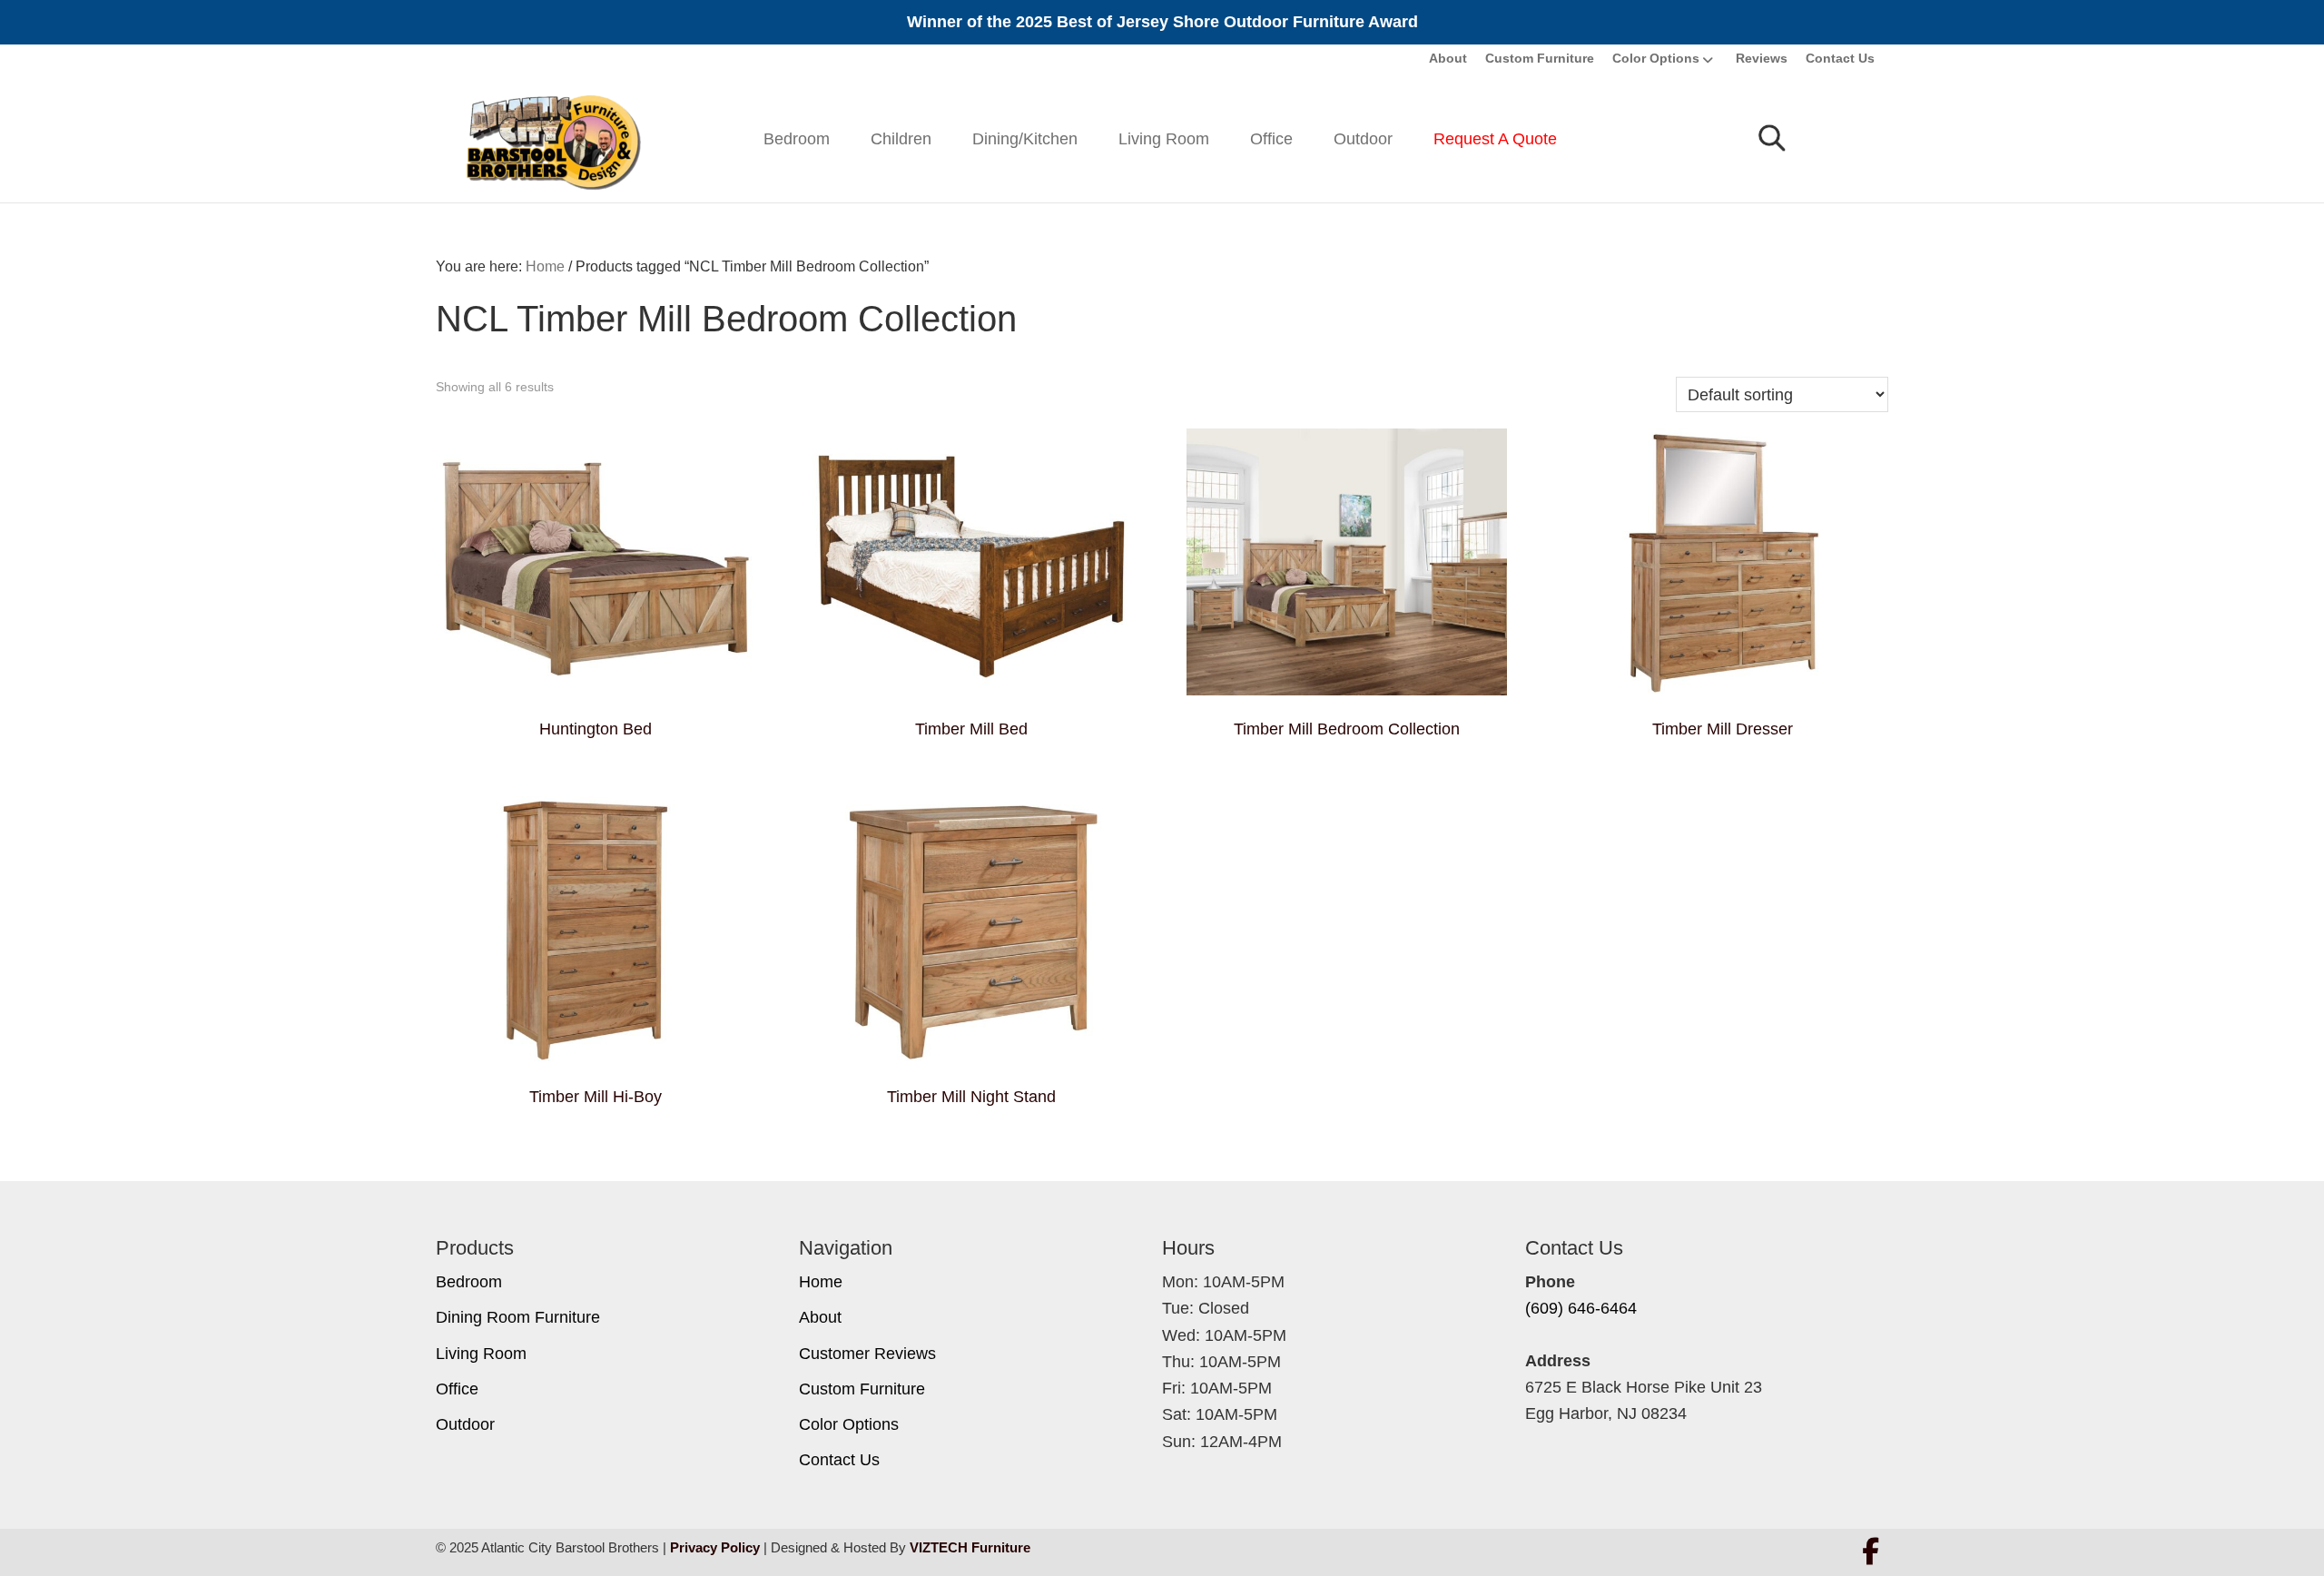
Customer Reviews (867, 1354)
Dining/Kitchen (1025, 139)
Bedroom (797, 139)
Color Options (1656, 58)
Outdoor (1363, 139)
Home (821, 1282)
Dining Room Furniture (518, 1317)
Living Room (1164, 139)
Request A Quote (1495, 139)
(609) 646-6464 (1581, 1308)
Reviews (1762, 58)
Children (901, 139)
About (1448, 58)
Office (1271, 139)
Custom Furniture (1540, 58)
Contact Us (1840, 58)
